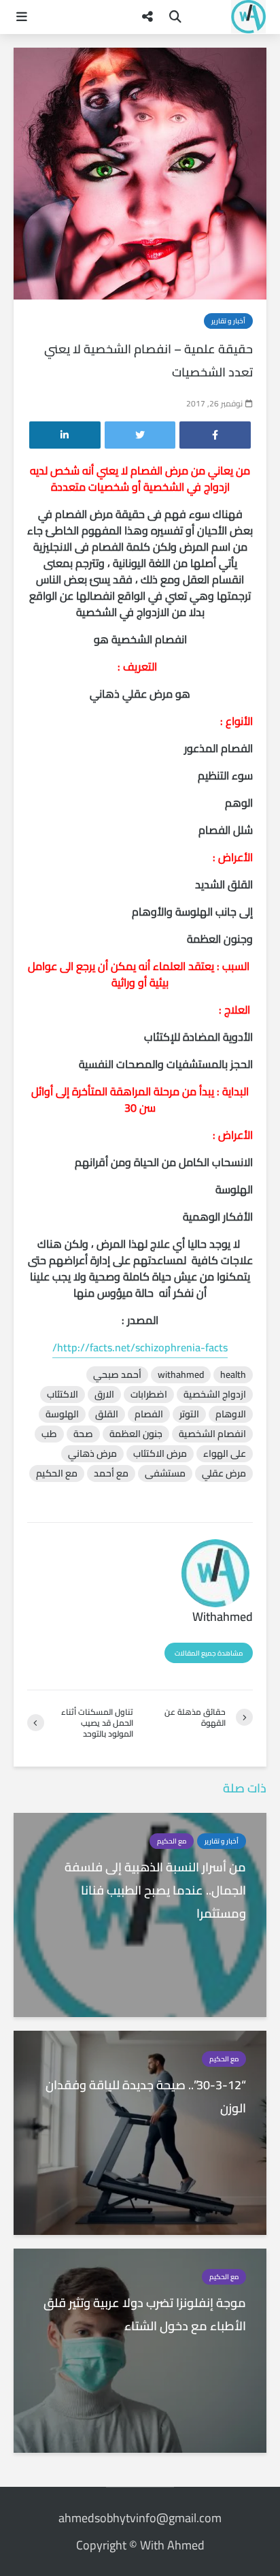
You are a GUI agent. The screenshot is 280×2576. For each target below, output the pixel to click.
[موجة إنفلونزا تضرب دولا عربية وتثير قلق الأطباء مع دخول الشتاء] (140, 2349)
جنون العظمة (136, 1434)
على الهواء (225, 1454)
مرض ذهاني (92, 1454)
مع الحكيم (57, 1474)
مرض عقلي (224, 1474)
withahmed (181, 1375)
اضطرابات (149, 1395)
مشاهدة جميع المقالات (209, 1653)
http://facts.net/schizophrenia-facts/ (140, 1347)
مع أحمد (111, 1474)
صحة (83, 1434)
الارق (104, 1395)
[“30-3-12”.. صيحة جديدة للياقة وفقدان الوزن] (140, 2131)
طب (49, 1434)
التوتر (189, 1414)
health (233, 1375)
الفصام (149, 1414)
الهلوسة (62, 1414)
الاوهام (231, 1414)
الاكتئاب (63, 1395)
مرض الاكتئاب (160, 1454)
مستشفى (165, 1474)
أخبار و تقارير (228, 321)
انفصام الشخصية (212, 1434)
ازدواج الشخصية (215, 1395)
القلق (107, 1414)
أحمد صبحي (117, 1375)
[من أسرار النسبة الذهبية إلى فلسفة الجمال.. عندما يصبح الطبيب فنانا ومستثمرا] (140, 1914)
